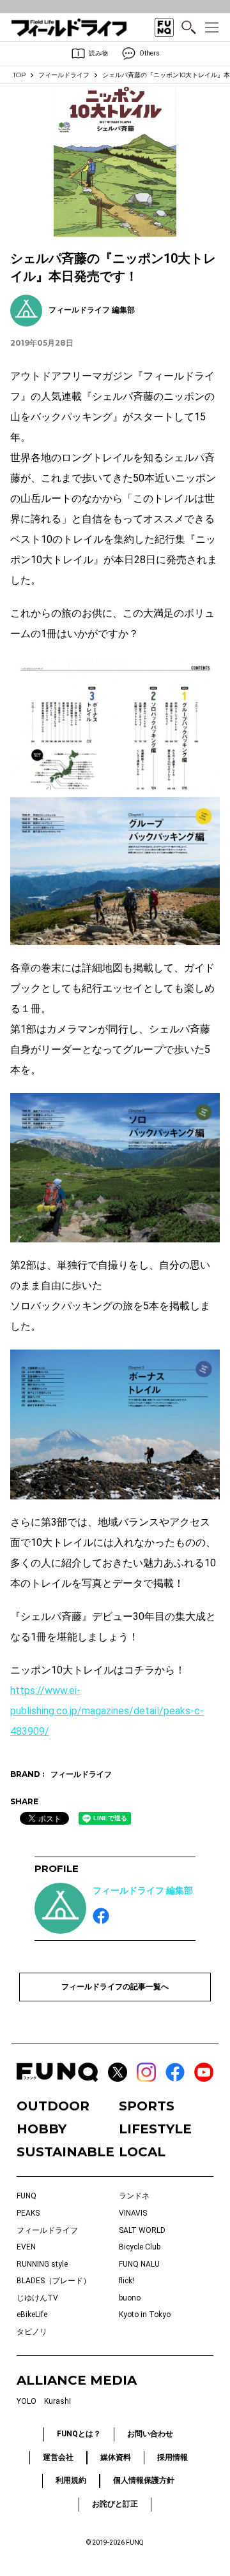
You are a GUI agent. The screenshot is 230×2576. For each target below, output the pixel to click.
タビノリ (32, 2332)
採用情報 (172, 2457)
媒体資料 (116, 2457)
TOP (19, 75)
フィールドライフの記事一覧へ (115, 1987)
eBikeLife (32, 2315)
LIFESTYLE (155, 2129)
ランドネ (134, 2196)
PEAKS (28, 2213)
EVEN (26, 2247)
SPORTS (147, 2106)
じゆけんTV (37, 2298)
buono (130, 2298)
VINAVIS (133, 2213)
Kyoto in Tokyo (145, 2315)
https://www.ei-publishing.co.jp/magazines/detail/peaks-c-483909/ (107, 1711)
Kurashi (57, 2401)
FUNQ (27, 2196)
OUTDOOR (53, 2106)
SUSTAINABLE (64, 2152)
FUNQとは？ (79, 2434)
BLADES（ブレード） (54, 2281)
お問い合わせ (150, 2434)
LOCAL (142, 2152)
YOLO (27, 2401)
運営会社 (58, 2457)
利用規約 (71, 2480)
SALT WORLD (142, 2230)
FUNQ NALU (139, 2264)
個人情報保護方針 (144, 2480)
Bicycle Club (140, 2247)
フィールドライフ (64, 75)
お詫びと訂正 (115, 2504)
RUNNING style (42, 2264)
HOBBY (42, 2129)
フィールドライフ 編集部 (143, 1890)
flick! (126, 2281)
